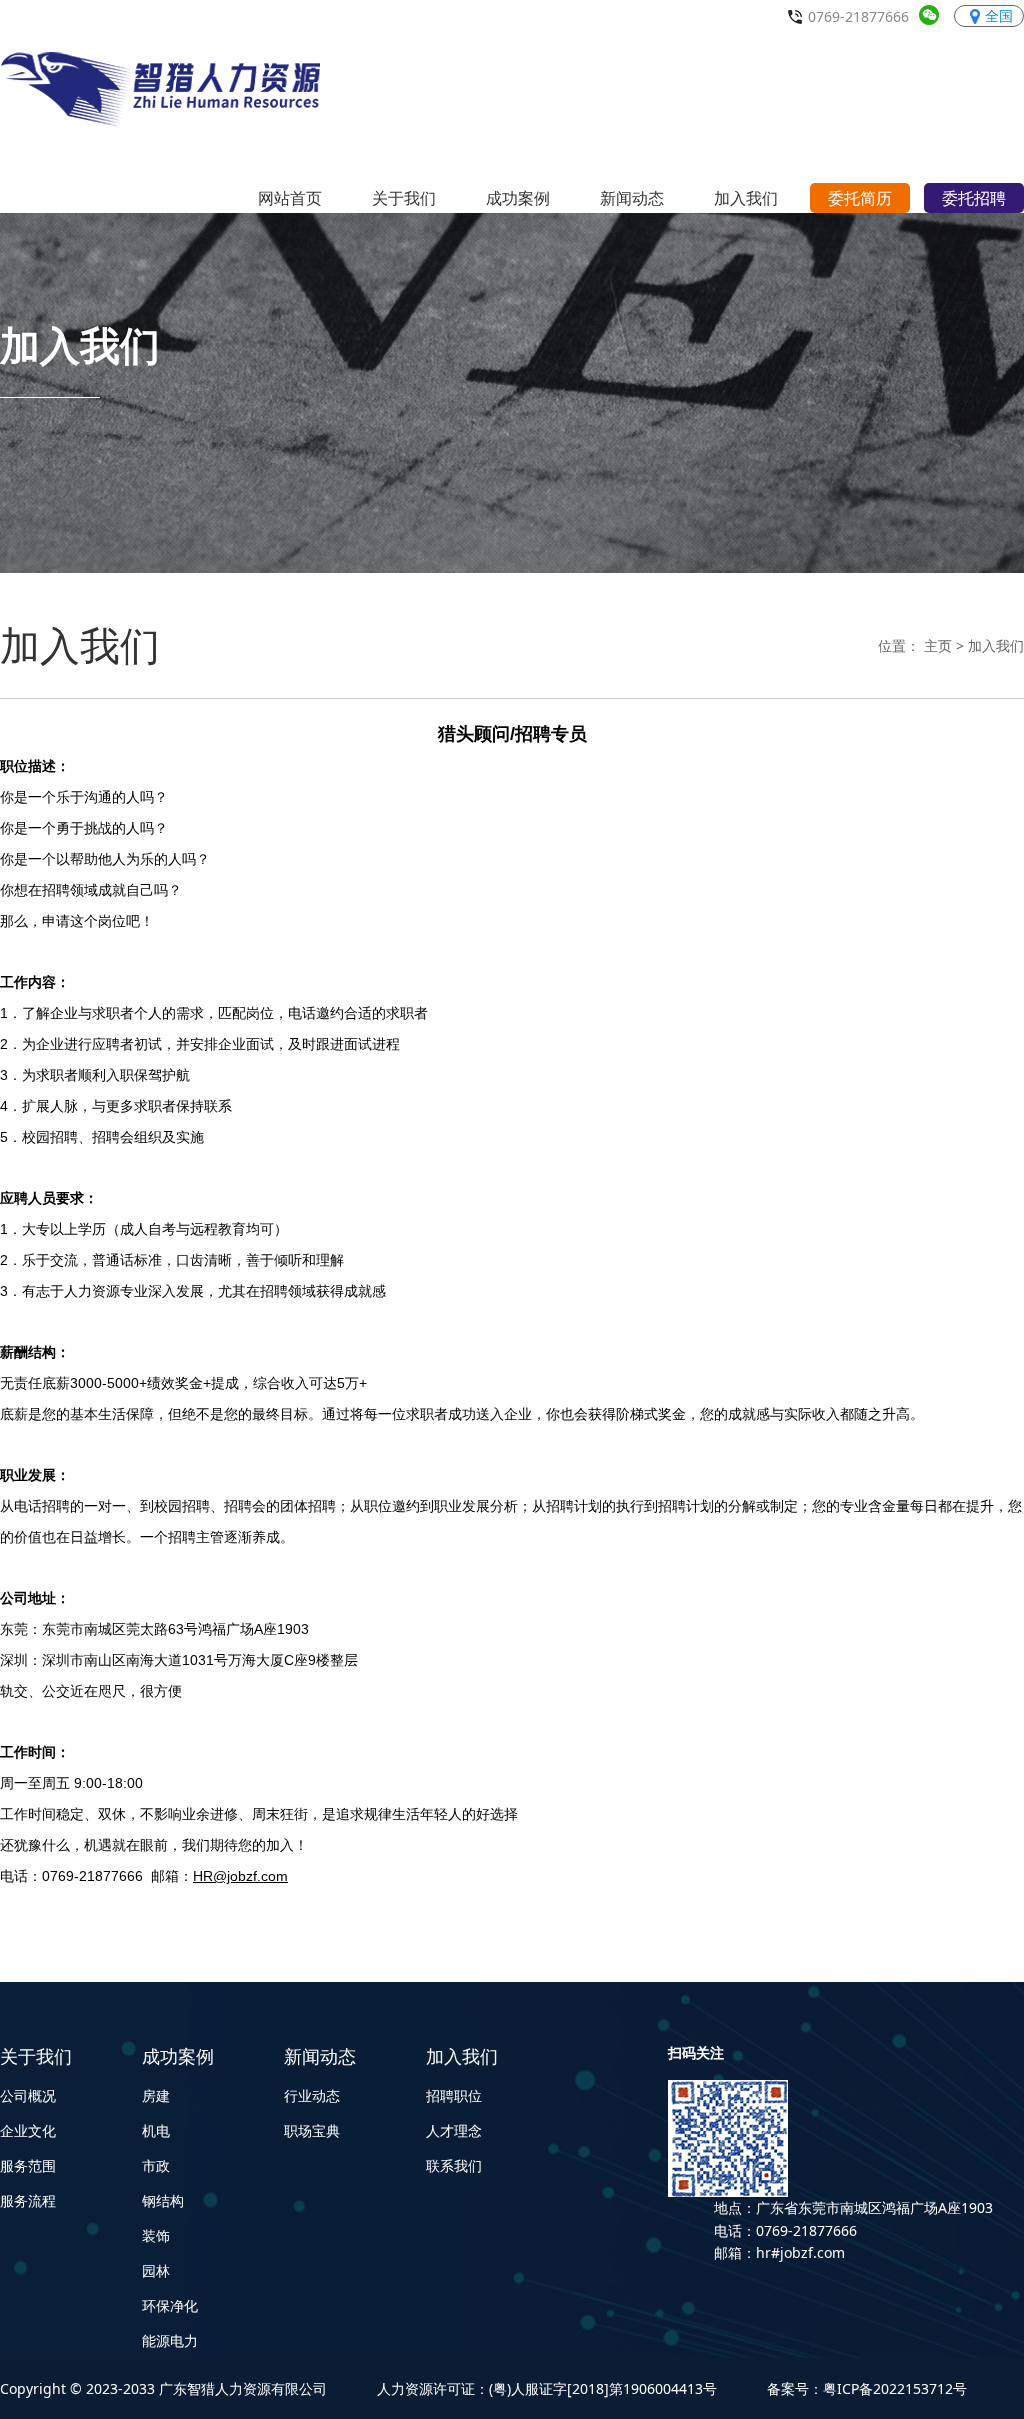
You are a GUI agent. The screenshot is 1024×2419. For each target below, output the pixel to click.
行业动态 (312, 2095)
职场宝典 (312, 2130)
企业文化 (28, 2130)
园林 (156, 2270)
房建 (156, 2095)
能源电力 (170, 2340)
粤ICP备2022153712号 (895, 2388)
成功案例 (178, 2056)
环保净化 (170, 2305)
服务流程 (28, 2200)
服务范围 (28, 2165)
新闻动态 (320, 2056)
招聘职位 (454, 2095)
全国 (999, 15)
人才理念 (454, 2130)
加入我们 (996, 645)
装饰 (156, 2235)
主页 (938, 645)
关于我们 (36, 2056)
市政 (156, 2165)
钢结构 (163, 2200)
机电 (156, 2130)
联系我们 (454, 2165)
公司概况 (28, 2095)
